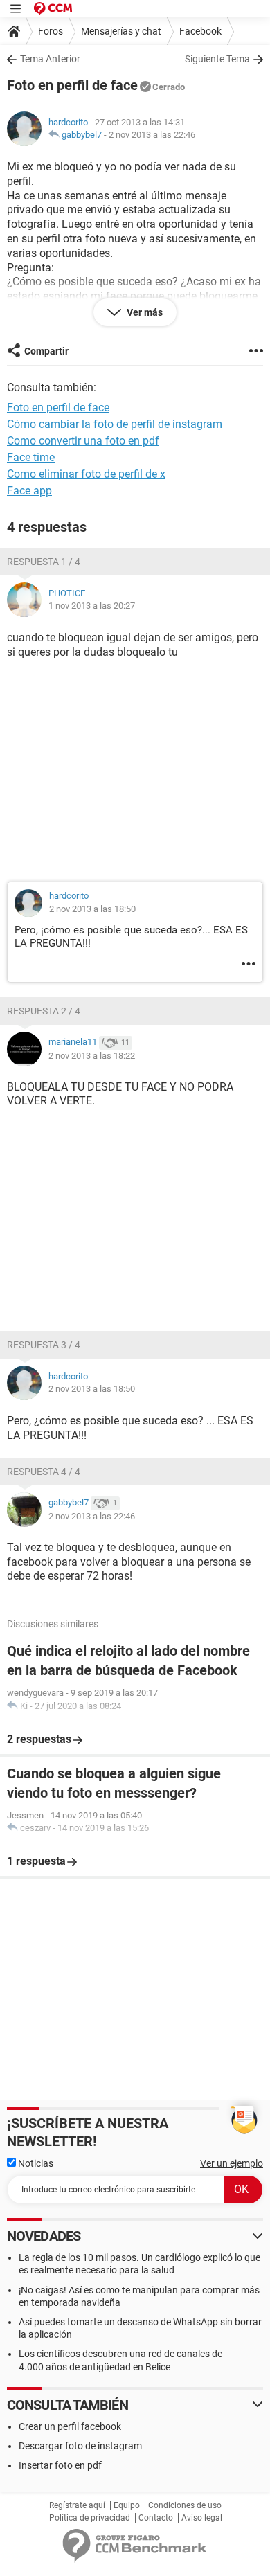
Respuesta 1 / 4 (44, 562)
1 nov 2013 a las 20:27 (92, 606)
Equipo (127, 2505)
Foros (51, 31)
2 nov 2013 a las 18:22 (92, 1056)
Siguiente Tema (217, 59)
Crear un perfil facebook (70, 2426)
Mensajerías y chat (121, 31)
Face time (31, 457)
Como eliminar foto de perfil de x (86, 474)
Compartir (46, 351)
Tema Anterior (50, 59)
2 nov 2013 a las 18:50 (92, 909)
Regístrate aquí (77, 2505)
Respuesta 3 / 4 (44, 1345)
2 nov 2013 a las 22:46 (152, 135)
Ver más (144, 312)
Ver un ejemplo (232, 2163)
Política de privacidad (90, 2518)
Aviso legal (202, 2518)
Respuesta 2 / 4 (44, 1011)
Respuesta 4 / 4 (44, 1472)
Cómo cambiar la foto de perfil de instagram (115, 424)
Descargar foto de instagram (80, 2446)
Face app (29, 491)
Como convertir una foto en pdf (83, 441)
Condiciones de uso (185, 2505)
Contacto (156, 2518)
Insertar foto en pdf (60, 2465)
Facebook (200, 31)
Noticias (35, 2163)
